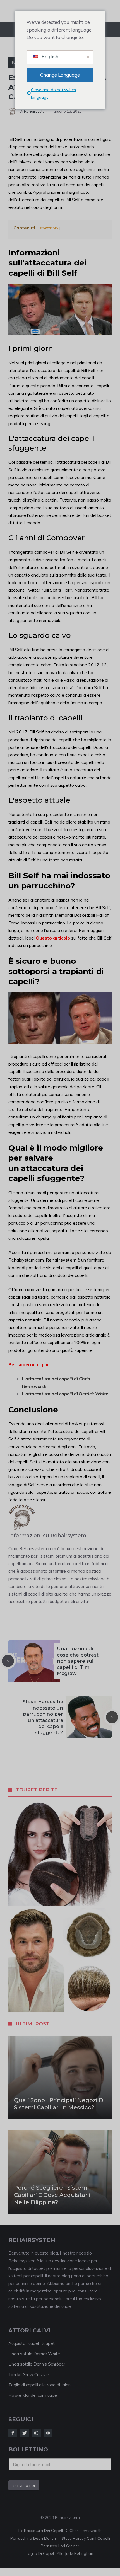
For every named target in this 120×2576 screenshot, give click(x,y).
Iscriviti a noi (24, 2485)
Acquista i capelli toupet (32, 2343)
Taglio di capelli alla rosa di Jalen (39, 2385)
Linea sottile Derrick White (34, 2354)
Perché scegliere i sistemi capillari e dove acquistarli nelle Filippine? (52, 2195)
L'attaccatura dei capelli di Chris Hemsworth (60, 2531)
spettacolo (49, 228)
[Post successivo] (112, 1717)
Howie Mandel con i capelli (34, 2395)
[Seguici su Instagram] (36, 2433)
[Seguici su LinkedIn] (48, 2433)
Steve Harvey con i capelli (86, 2538)
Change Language (60, 75)
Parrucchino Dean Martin (33, 2538)
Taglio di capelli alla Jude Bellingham (60, 2553)
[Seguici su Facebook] (13, 2433)
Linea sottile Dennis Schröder (37, 2364)
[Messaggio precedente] (8, 1661)
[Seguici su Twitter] (25, 2433)
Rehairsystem (36, 111)
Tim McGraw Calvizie (29, 2375)
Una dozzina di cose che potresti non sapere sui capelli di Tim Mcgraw (78, 1661)
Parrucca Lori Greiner (60, 2546)
